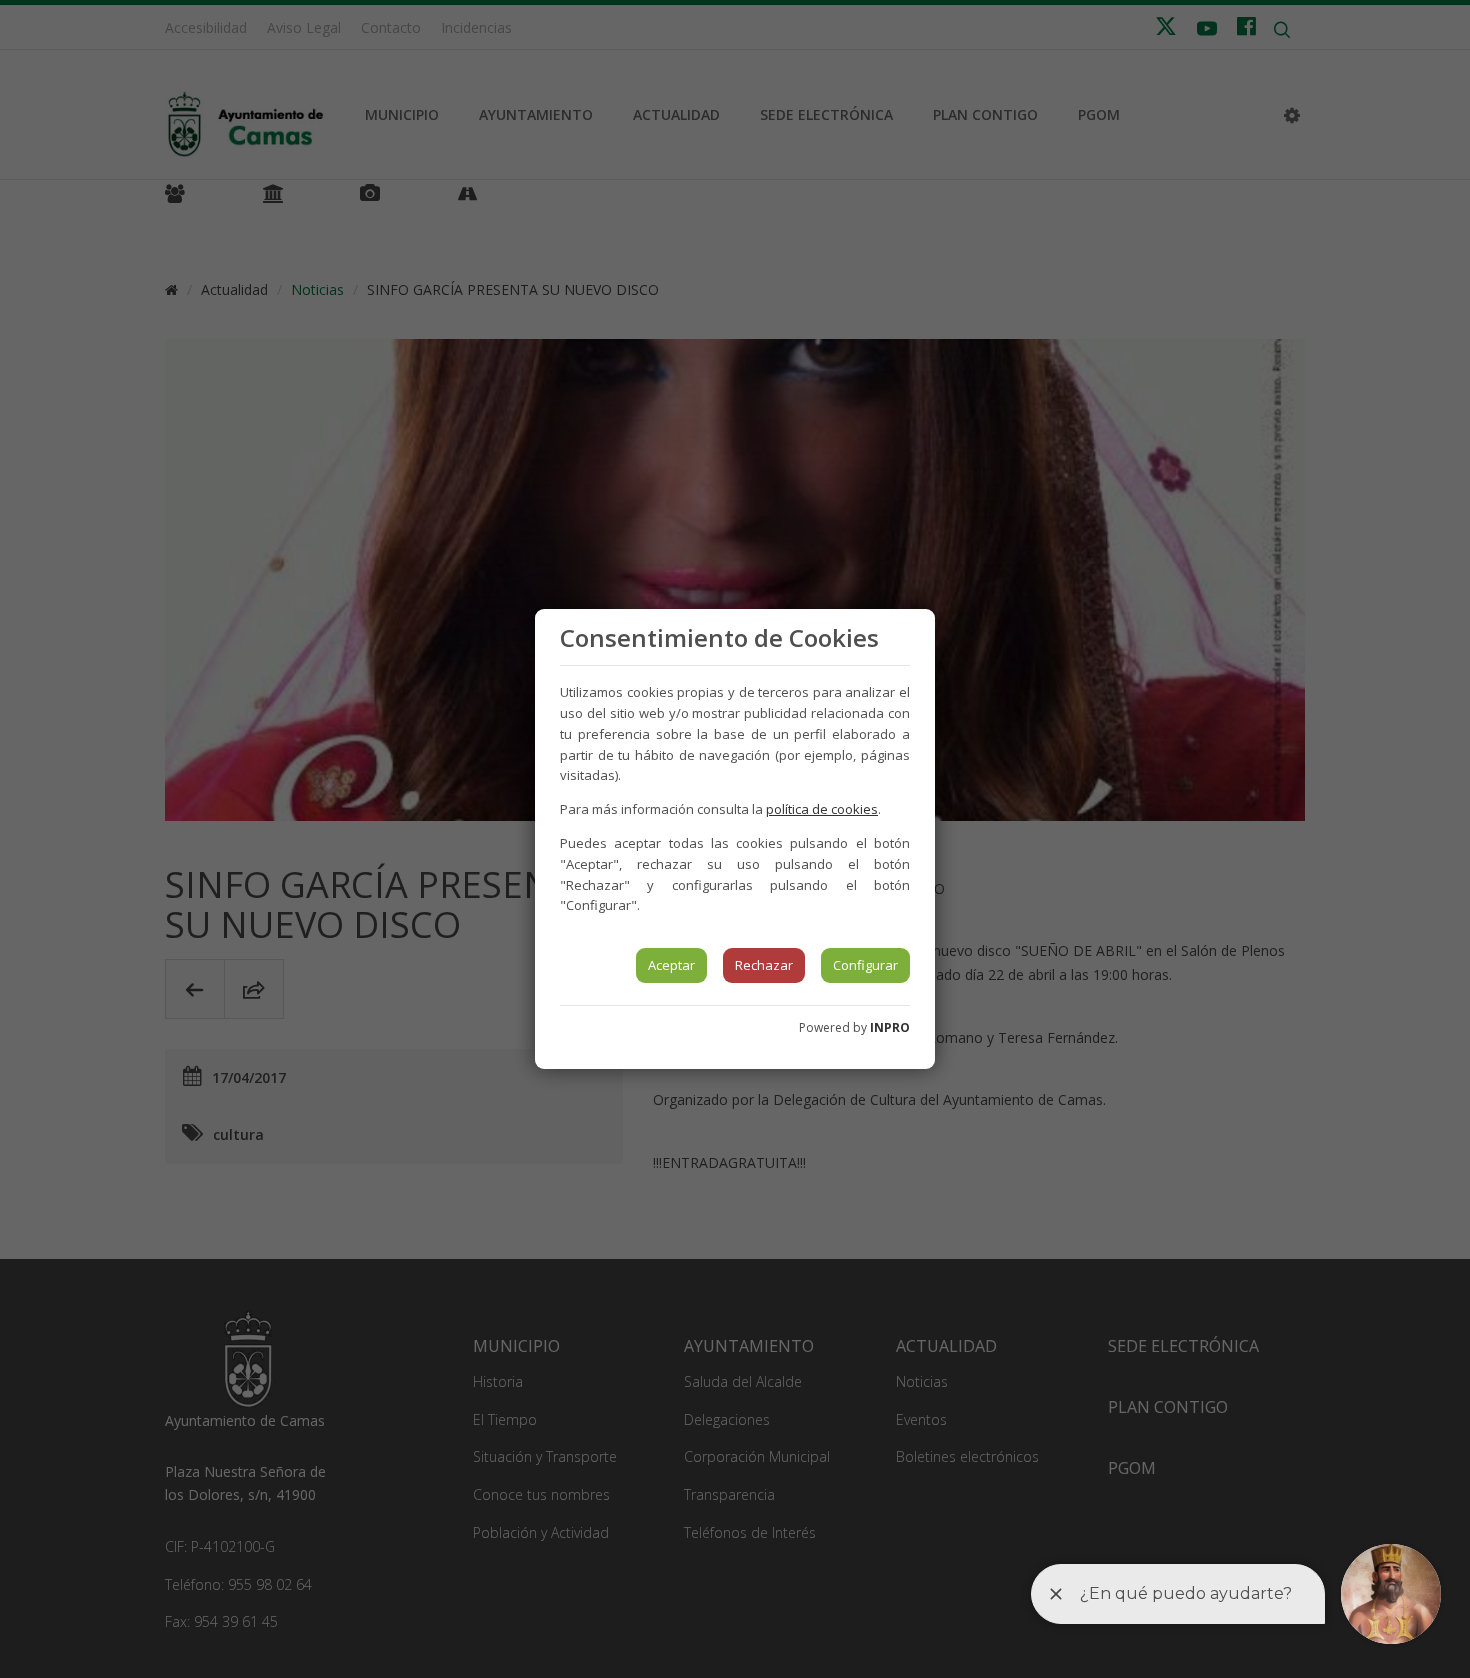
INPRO (890, 1027)
